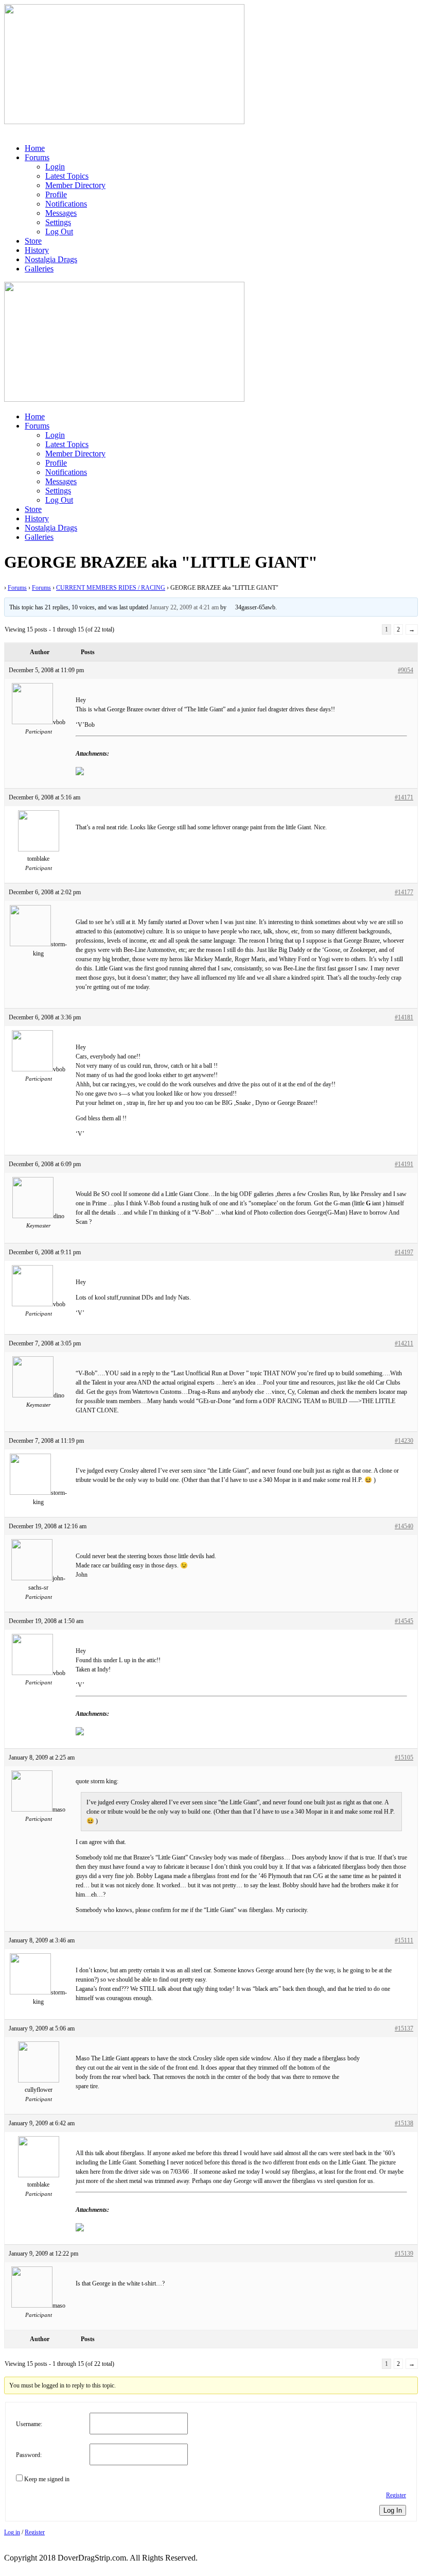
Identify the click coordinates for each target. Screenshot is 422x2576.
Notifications (66, 204)
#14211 (404, 1343)
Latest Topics (67, 176)
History (37, 250)
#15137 (404, 2028)
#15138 (404, 2123)
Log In (393, 2510)
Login (55, 167)
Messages (61, 213)
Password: (29, 2455)
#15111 (404, 1940)
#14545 (404, 1621)
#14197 (404, 1252)
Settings (58, 222)
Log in (12, 2532)
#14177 (404, 892)
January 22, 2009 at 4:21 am (184, 607)
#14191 (404, 1164)
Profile (56, 194)
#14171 (404, 797)
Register (396, 2495)
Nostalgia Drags (51, 259)
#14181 (404, 1017)
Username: (29, 2424)
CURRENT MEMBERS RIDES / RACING (111, 588)
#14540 (404, 1526)
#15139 (404, 2254)
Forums (37, 157)
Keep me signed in (47, 2479)
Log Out (59, 232)
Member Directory (75, 185)
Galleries (39, 269)
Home (35, 148)
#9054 (406, 670)
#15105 (404, 1758)
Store (33, 241)
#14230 (404, 1441)
